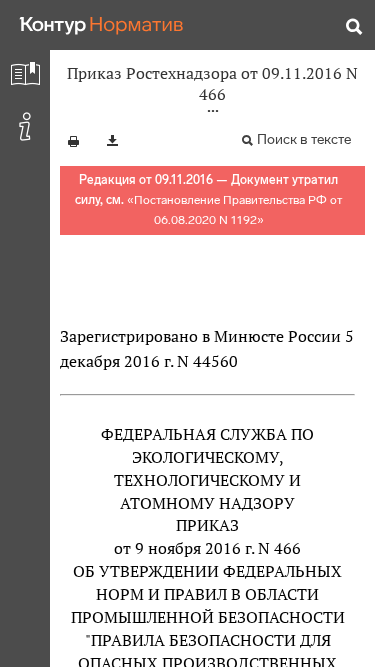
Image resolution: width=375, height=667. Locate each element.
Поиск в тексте (304, 139)
